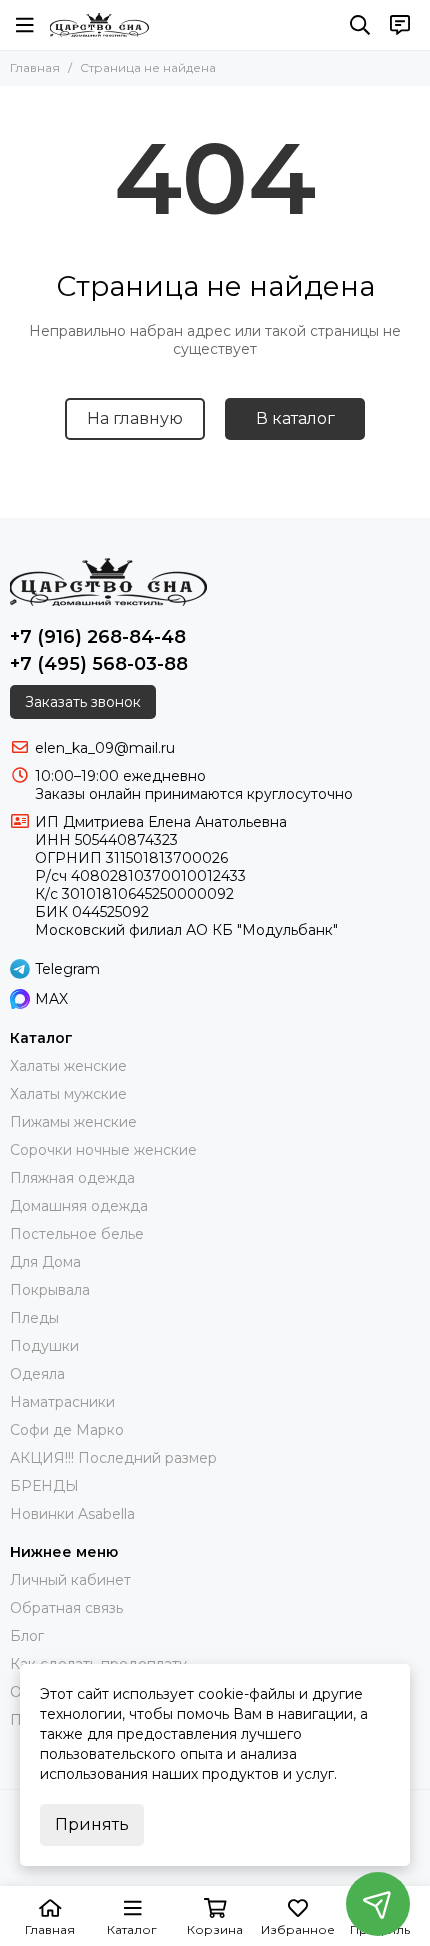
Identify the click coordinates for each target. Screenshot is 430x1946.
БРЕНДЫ (44, 1486)
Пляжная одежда (72, 1178)
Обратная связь (66, 1608)
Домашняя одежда (79, 1206)
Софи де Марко (67, 1430)
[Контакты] (400, 25)
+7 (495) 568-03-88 (99, 664)
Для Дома (45, 1262)
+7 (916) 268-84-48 (98, 637)
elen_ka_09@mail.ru (105, 748)
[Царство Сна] (99, 25)
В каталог (295, 418)
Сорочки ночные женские (103, 1150)
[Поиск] (360, 25)
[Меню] (25, 25)
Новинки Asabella (72, 1514)
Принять (92, 1824)
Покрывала (50, 1290)
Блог (27, 1636)
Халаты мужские (68, 1094)
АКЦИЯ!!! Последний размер (113, 1458)
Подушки (44, 1346)
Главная (35, 67)
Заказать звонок (83, 702)
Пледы (34, 1318)
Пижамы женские (73, 1122)
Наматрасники (62, 1402)
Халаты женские (68, 1066)
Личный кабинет (70, 1580)
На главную (135, 418)
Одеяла (37, 1374)
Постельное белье (77, 1234)
